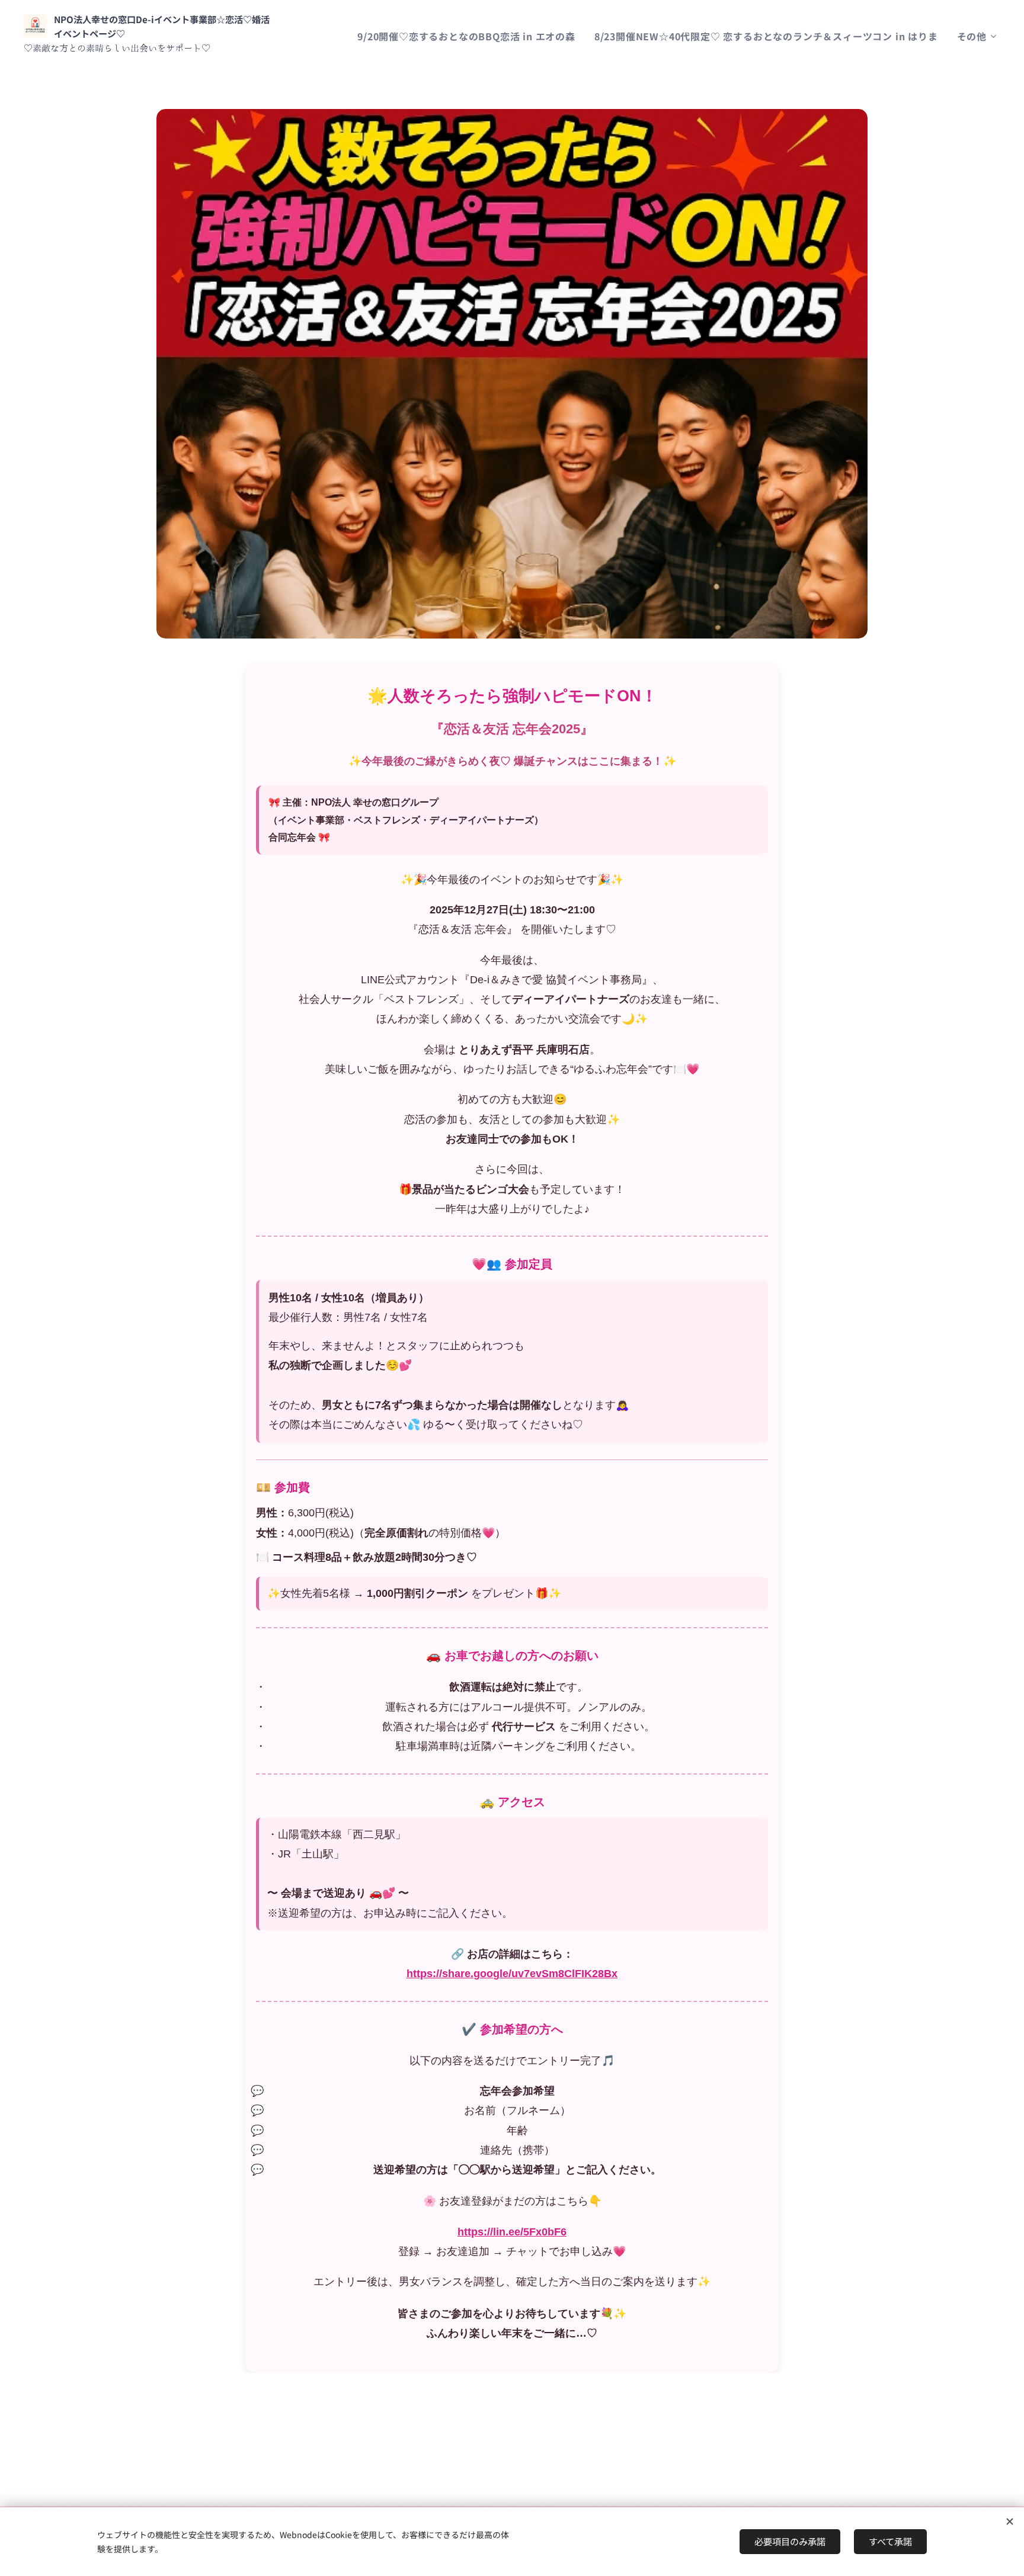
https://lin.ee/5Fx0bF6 (512, 2232)
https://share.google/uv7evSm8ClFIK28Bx (512, 1974)
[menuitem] (470, 36)
